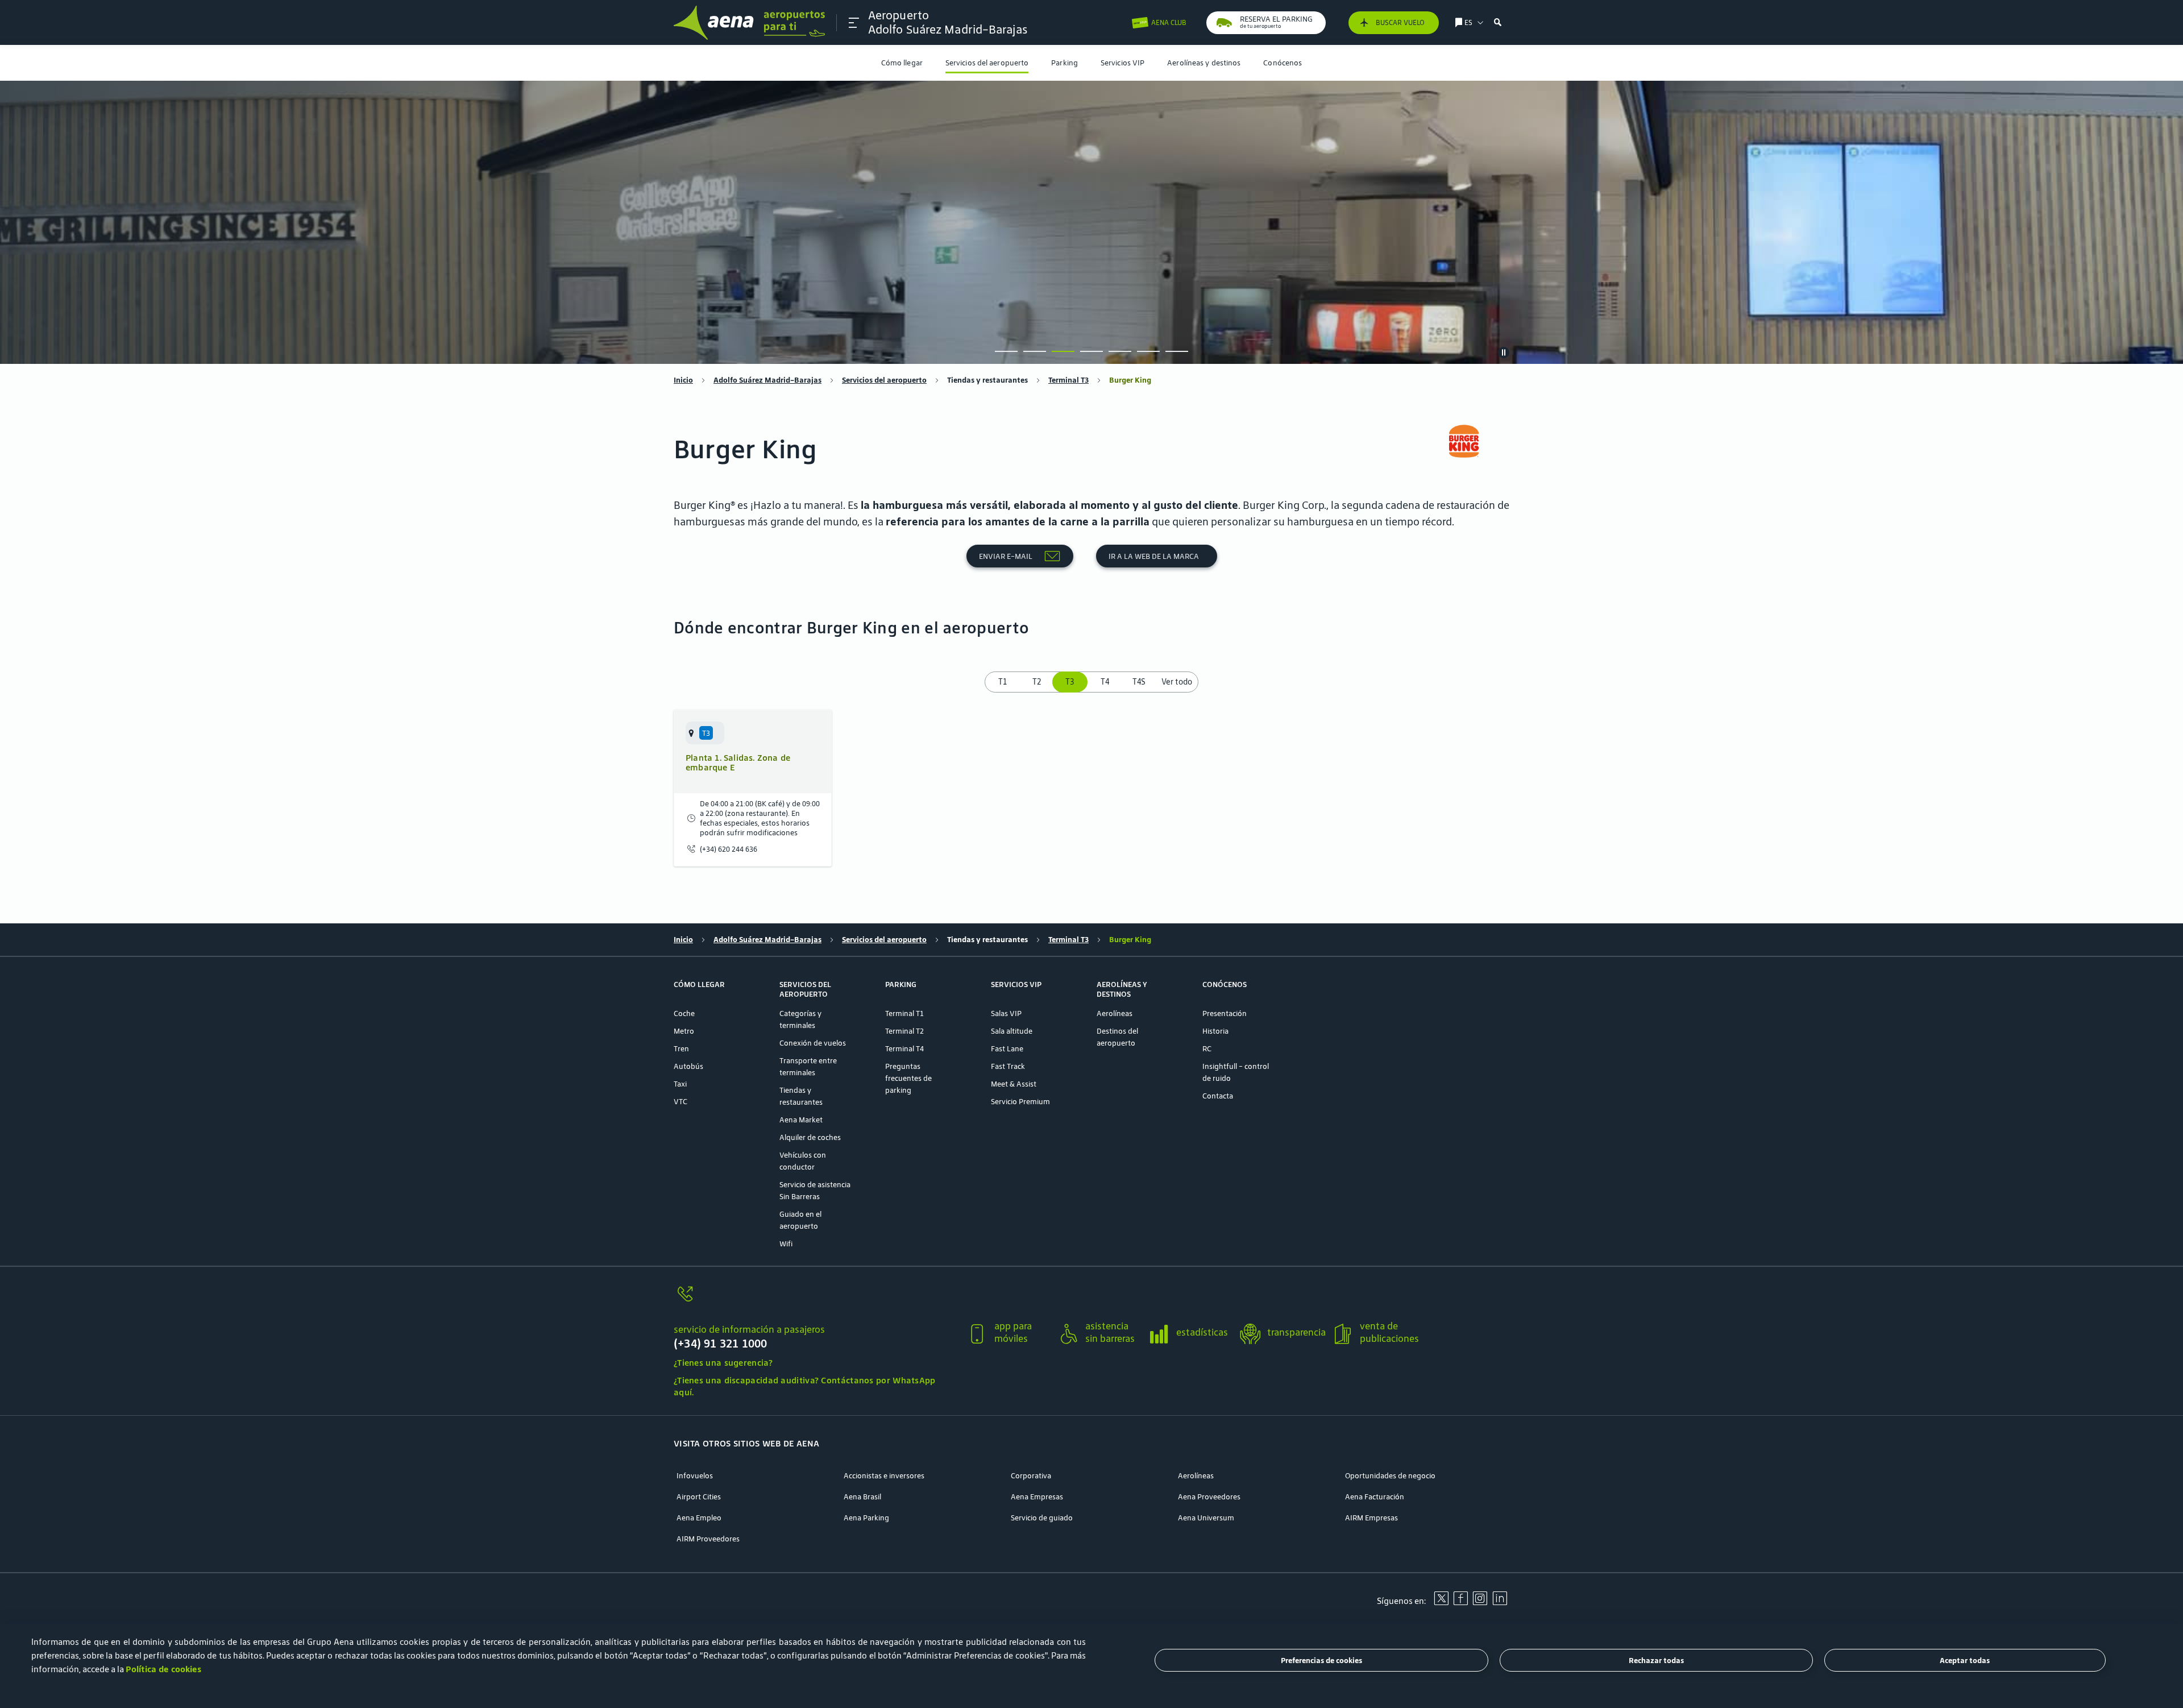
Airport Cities (699, 1497)
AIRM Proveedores (708, 1539)
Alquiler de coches (810, 1137)
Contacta (1218, 1096)
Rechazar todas (1656, 1661)
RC (1207, 1049)
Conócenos (1283, 63)
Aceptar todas (1965, 1661)
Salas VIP (1006, 1013)
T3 (1071, 682)
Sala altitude (1012, 1031)
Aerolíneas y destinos (1204, 63)
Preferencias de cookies (1321, 1661)
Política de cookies (163, 1669)
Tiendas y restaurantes (987, 380)
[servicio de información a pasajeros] (815, 1301)
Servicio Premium (1020, 1102)
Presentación (1225, 1013)
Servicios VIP (1122, 63)
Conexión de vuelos (813, 1043)
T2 (1037, 682)
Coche (684, 1013)
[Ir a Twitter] (1441, 1602)
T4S (1139, 682)
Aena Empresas (1037, 1497)
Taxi (680, 1084)
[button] (854, 23)
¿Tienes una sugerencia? (723, 1363)
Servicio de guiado (1042, 1518)
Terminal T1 (904, 1013)
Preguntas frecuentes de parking (908, 1078)
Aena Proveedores (1209, 1497)
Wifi (786, 1244)
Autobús (688, 1066)
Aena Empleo (699, 1518)
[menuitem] (902, 63)
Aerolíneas (1115, 1013)
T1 (1003, 682)
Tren (681, 1049)
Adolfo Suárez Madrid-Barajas (767, 380)
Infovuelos (695, 1476)
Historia (1215, 1031)
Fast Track (1008, 1066)
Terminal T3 (1068, 380)
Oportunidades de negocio (1390, 1476)
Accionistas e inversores (884, 1476)
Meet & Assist (1014, 1084)
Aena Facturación (1375, 1497)
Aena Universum (1206, 1518)
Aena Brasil (862, 1497)
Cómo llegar (902, 63)
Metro (684, 1031)
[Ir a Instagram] (1480, 1602)
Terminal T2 (904, 1031)
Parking (1064, 63)
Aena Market (801, 1120)
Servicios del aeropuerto (987, 63)
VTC (680, 1102)
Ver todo (1177, 682)
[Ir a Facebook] (1460, 1602)
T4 (1105, 682)
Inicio (683, 380)
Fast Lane (1007, 1049)
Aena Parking (866, 1518)
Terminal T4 (904, 1049)
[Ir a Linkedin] (1500, 1602)
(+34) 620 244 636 (729, 849)
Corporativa (1031, 1476)
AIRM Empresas (1371, 1518)
